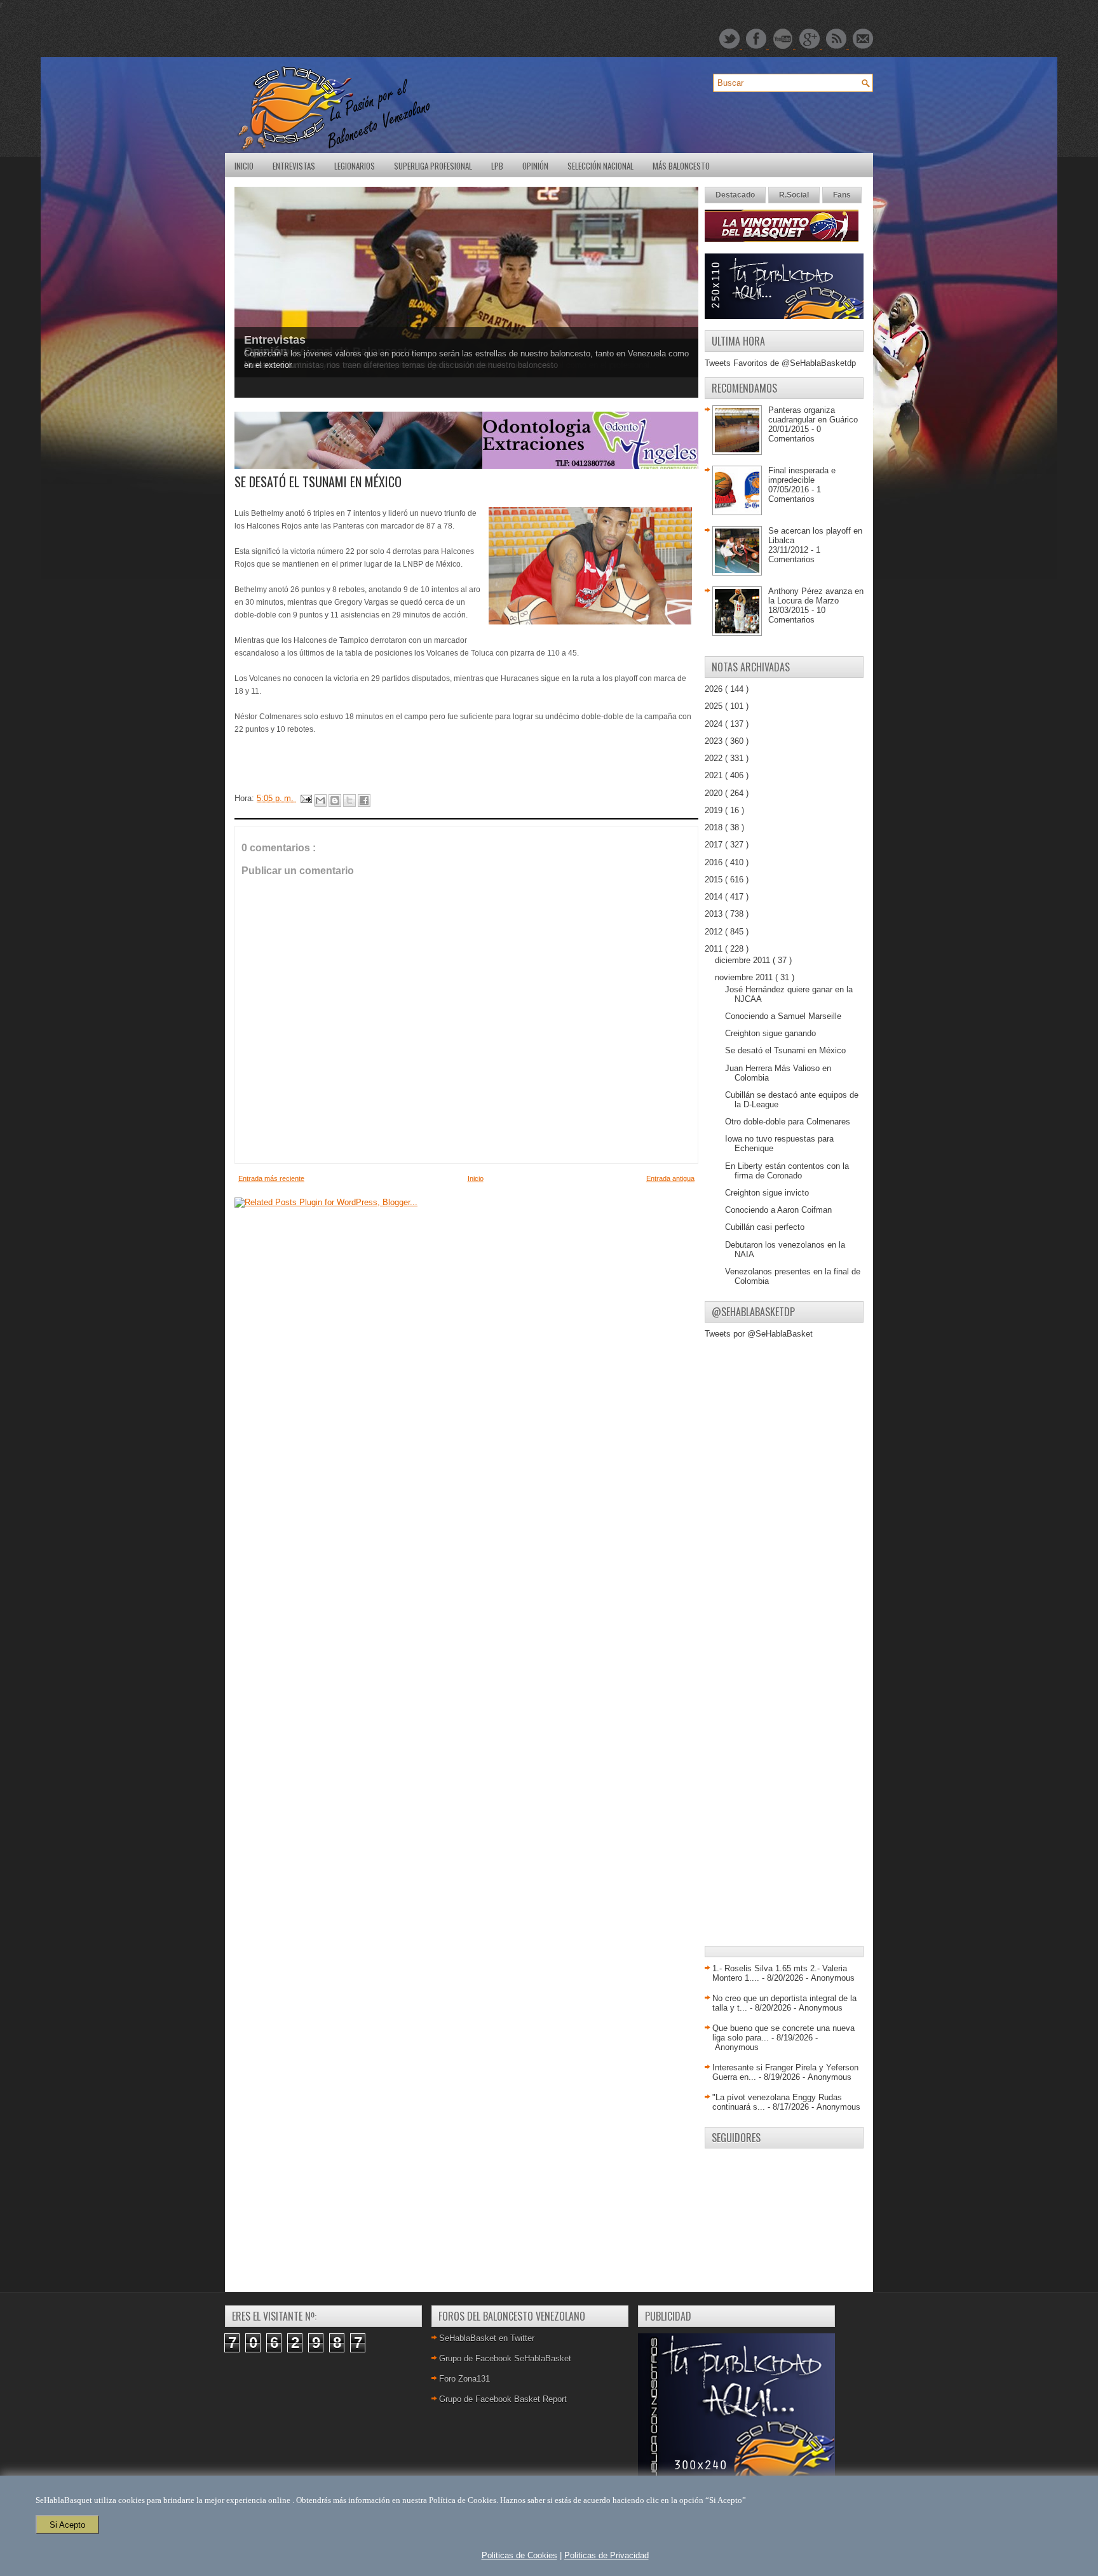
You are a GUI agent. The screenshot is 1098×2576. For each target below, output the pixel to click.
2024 (715, 724)
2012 (715, 932)
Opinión (535, 166)
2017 (715, 845)
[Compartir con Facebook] (364, 800)
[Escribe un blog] (335, 800)
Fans (842, 195)
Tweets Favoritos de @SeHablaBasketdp (780, 363)
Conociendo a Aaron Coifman (778, 1210)
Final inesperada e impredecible (802, 475)
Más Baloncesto (681, 166)
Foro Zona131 (464, 2379)
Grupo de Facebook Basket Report (503, 2399)
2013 (715, 914)
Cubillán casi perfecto (765, 1227)
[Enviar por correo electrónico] (320, 800)
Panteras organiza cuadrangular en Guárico (813, 415)
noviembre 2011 (745, 977)
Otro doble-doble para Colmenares (788, 1122)
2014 (715, 897)
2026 (715, 689)
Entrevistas (294, 166)
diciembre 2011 (744, 960)
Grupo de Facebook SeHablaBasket (505, 2358)
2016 (715, 862)
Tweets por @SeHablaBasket (759, 1334)
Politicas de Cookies (519, 2555)
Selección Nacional (600, 166)
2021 (715, 775)
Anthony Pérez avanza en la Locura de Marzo (816, 596)
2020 (715, 793)
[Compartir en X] (349, 800)
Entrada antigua (670, 1178)
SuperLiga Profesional (433, 166)
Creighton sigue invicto (767, 1193)
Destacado (735, 195)
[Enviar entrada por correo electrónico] (305, 798)
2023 (715, 741)
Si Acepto (67, 2525)
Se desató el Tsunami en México (785, 1050)
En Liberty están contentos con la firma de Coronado (787, 1171)
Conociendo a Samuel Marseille (783, 1016)
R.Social (794, 195)
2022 (715, 758)
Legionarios (355, 166)
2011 (715, 949)
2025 (715, 706)
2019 (715, 810)
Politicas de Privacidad (607, 2555)
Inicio (244, 166)
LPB (497, 166)
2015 (715, 880)
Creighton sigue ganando (770, 1033)
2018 (715, 827)
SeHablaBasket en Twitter (487, 2338)
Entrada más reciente (271, 1178)
